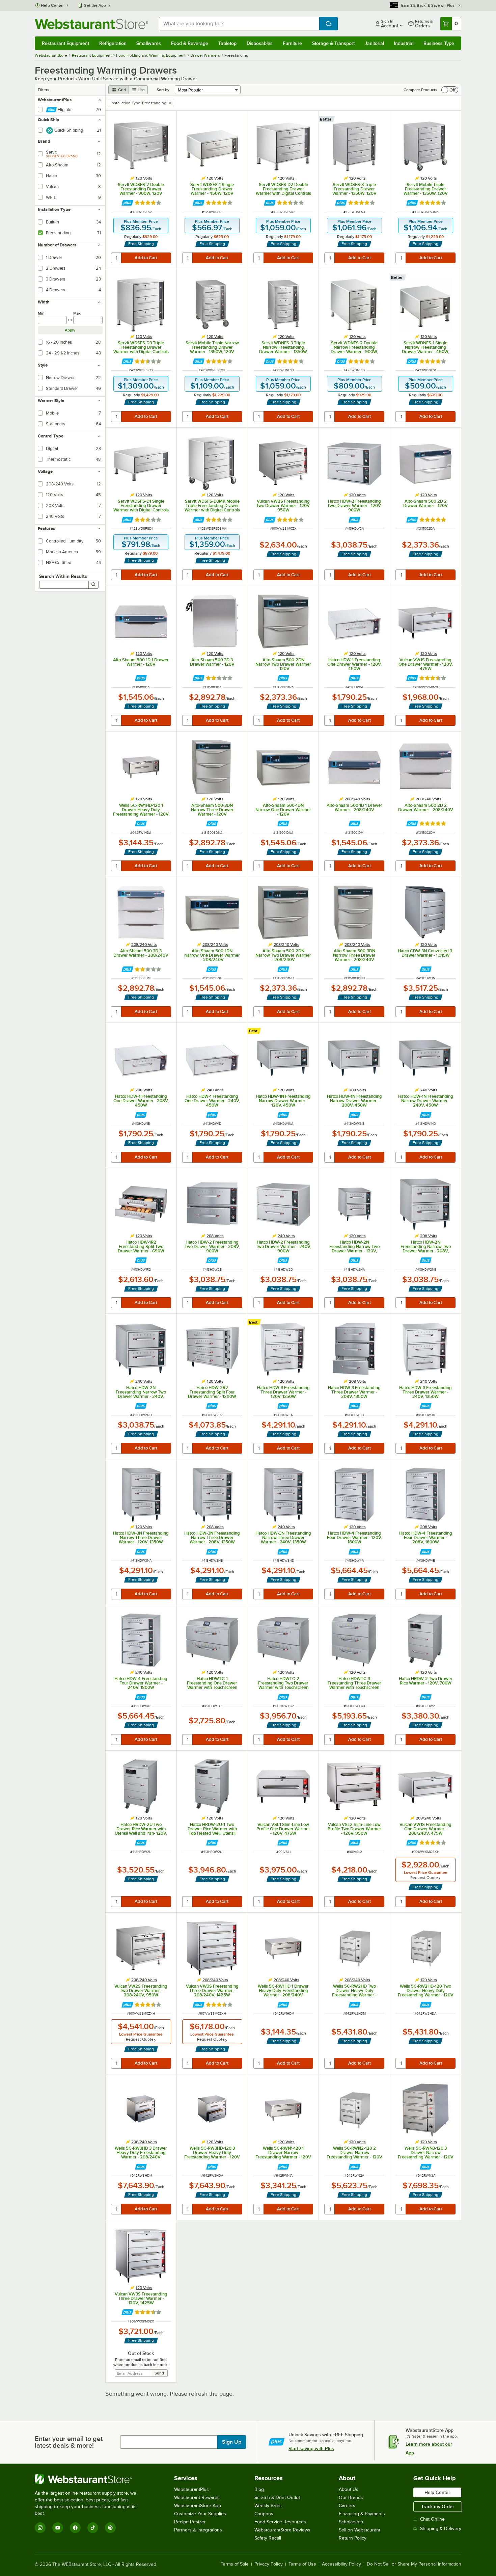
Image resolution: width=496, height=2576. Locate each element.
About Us (349, 2489)
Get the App (95, 5)
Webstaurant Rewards (197, 2498)
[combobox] (239, 24)
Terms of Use (302, 2564)
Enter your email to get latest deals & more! (69, 2442)
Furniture (292, 43)
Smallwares (149, 43)
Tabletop (227, 43)
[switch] (450, 90)
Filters (44, 90)
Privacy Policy (269, 2564)
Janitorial (374, 43)
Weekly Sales (268, 2506)
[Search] (93, 585)
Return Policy (353, 2538)
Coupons (264, 2514)
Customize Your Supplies (200, 2514)
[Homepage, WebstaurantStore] (91, 24)
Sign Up (232, 2442)
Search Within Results (63, 576)
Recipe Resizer (190, 2522)
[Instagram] (40, 2528)
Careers (347, 2506)
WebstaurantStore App (198, 2506)
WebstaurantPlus (191, 2489)
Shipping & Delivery (441, 2529)
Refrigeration (113, 43)
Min (41, 313)
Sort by (163, 90)
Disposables (260, 43)
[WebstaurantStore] (90, 2479)
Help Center (52, 5)
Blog (259, 2489)
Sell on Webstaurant (360, 2530)
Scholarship (351, 2522)
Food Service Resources (280, 2522)
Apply (70, 330)
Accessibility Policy (341, 2564)
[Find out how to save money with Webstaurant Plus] (127, 203)
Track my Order (438, 2506)
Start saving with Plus (311, 2448)
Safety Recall (268, 2538)
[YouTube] (58, 2528)
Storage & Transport (333, 43)
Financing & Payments (362, 2514)
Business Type (439, 43)
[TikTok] (93, 2528)
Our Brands (351, 2498)
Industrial (404, 43)
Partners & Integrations (198, 2530)
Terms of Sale (235, 2564)
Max (77, 313)
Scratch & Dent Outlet (277, 2498)
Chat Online (432, 2519)
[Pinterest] (110, 2528)
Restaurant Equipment (65, 43)
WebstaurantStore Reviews (282, 2530)
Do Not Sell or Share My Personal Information (414, 2564)
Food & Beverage (190, 43)
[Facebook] (75, 2528)
